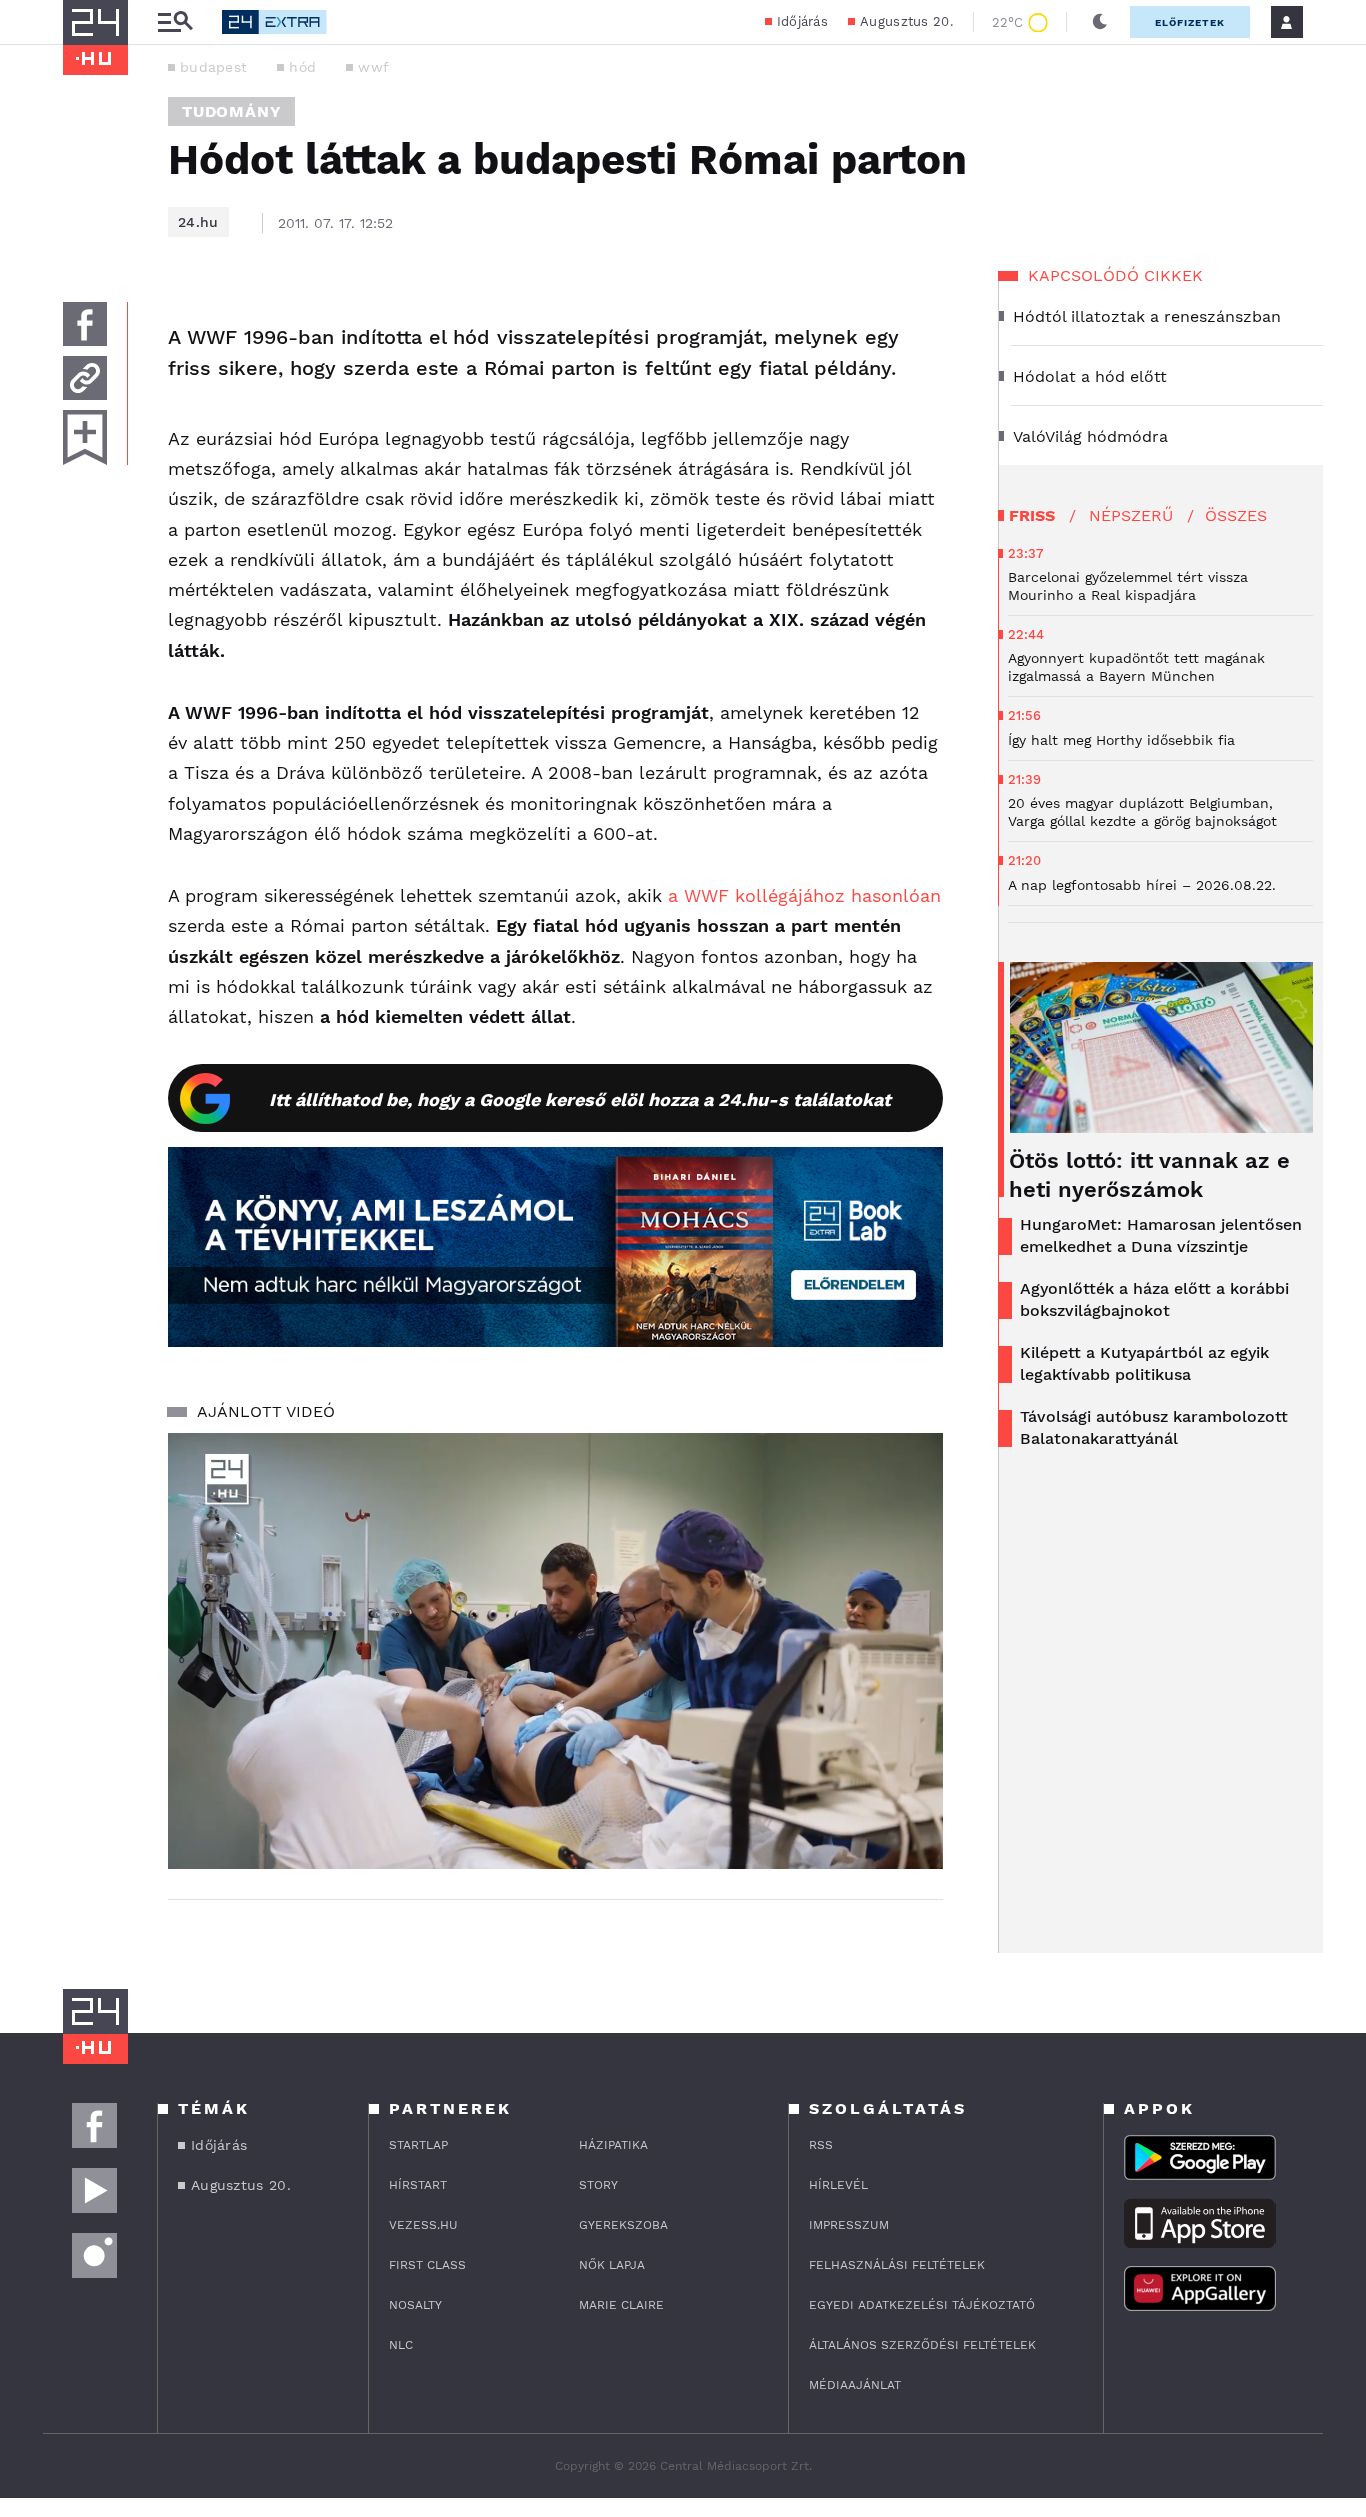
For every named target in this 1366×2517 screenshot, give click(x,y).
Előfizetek (1190, 22)
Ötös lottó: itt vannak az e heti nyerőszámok (1149, 1175)
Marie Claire (621, 2305)
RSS (821, 2145)
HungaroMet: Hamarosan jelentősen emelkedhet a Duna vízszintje (1161, 1235)
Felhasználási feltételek (897, 2265)
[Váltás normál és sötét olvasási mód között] (1100, 22)
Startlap (418, 2145)
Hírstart (418, 2185)
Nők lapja (612, 2265)
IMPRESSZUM (849, 2225)
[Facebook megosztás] (85, 324)
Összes (1236, 515)
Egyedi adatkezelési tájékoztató (922, 2305)
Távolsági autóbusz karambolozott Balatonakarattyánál (1154, 1427)
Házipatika (613, 2145)
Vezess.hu (423, 2225)
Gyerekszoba (623, 2225)
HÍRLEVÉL (838, 2185)
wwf (373, 67)
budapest (213, 67)
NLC (401, 2345)
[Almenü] (175, 22)
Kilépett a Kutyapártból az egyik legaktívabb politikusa (1144, 1363)
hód (302, 67)
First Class (427, 2265)
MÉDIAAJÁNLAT (855, 2385)
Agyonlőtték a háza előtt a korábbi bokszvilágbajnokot (1154, 1299)
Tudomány (231, 111)
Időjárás (802, 21)
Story (598, 2185)
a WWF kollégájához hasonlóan (804, 895)
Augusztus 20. (906, 21)
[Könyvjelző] (85, 437)
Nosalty (415, 2305)
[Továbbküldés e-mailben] (85, 378)
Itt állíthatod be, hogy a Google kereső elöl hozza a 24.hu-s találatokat (580, 1099)
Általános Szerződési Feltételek (922, 2345)
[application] (555, 1651)
